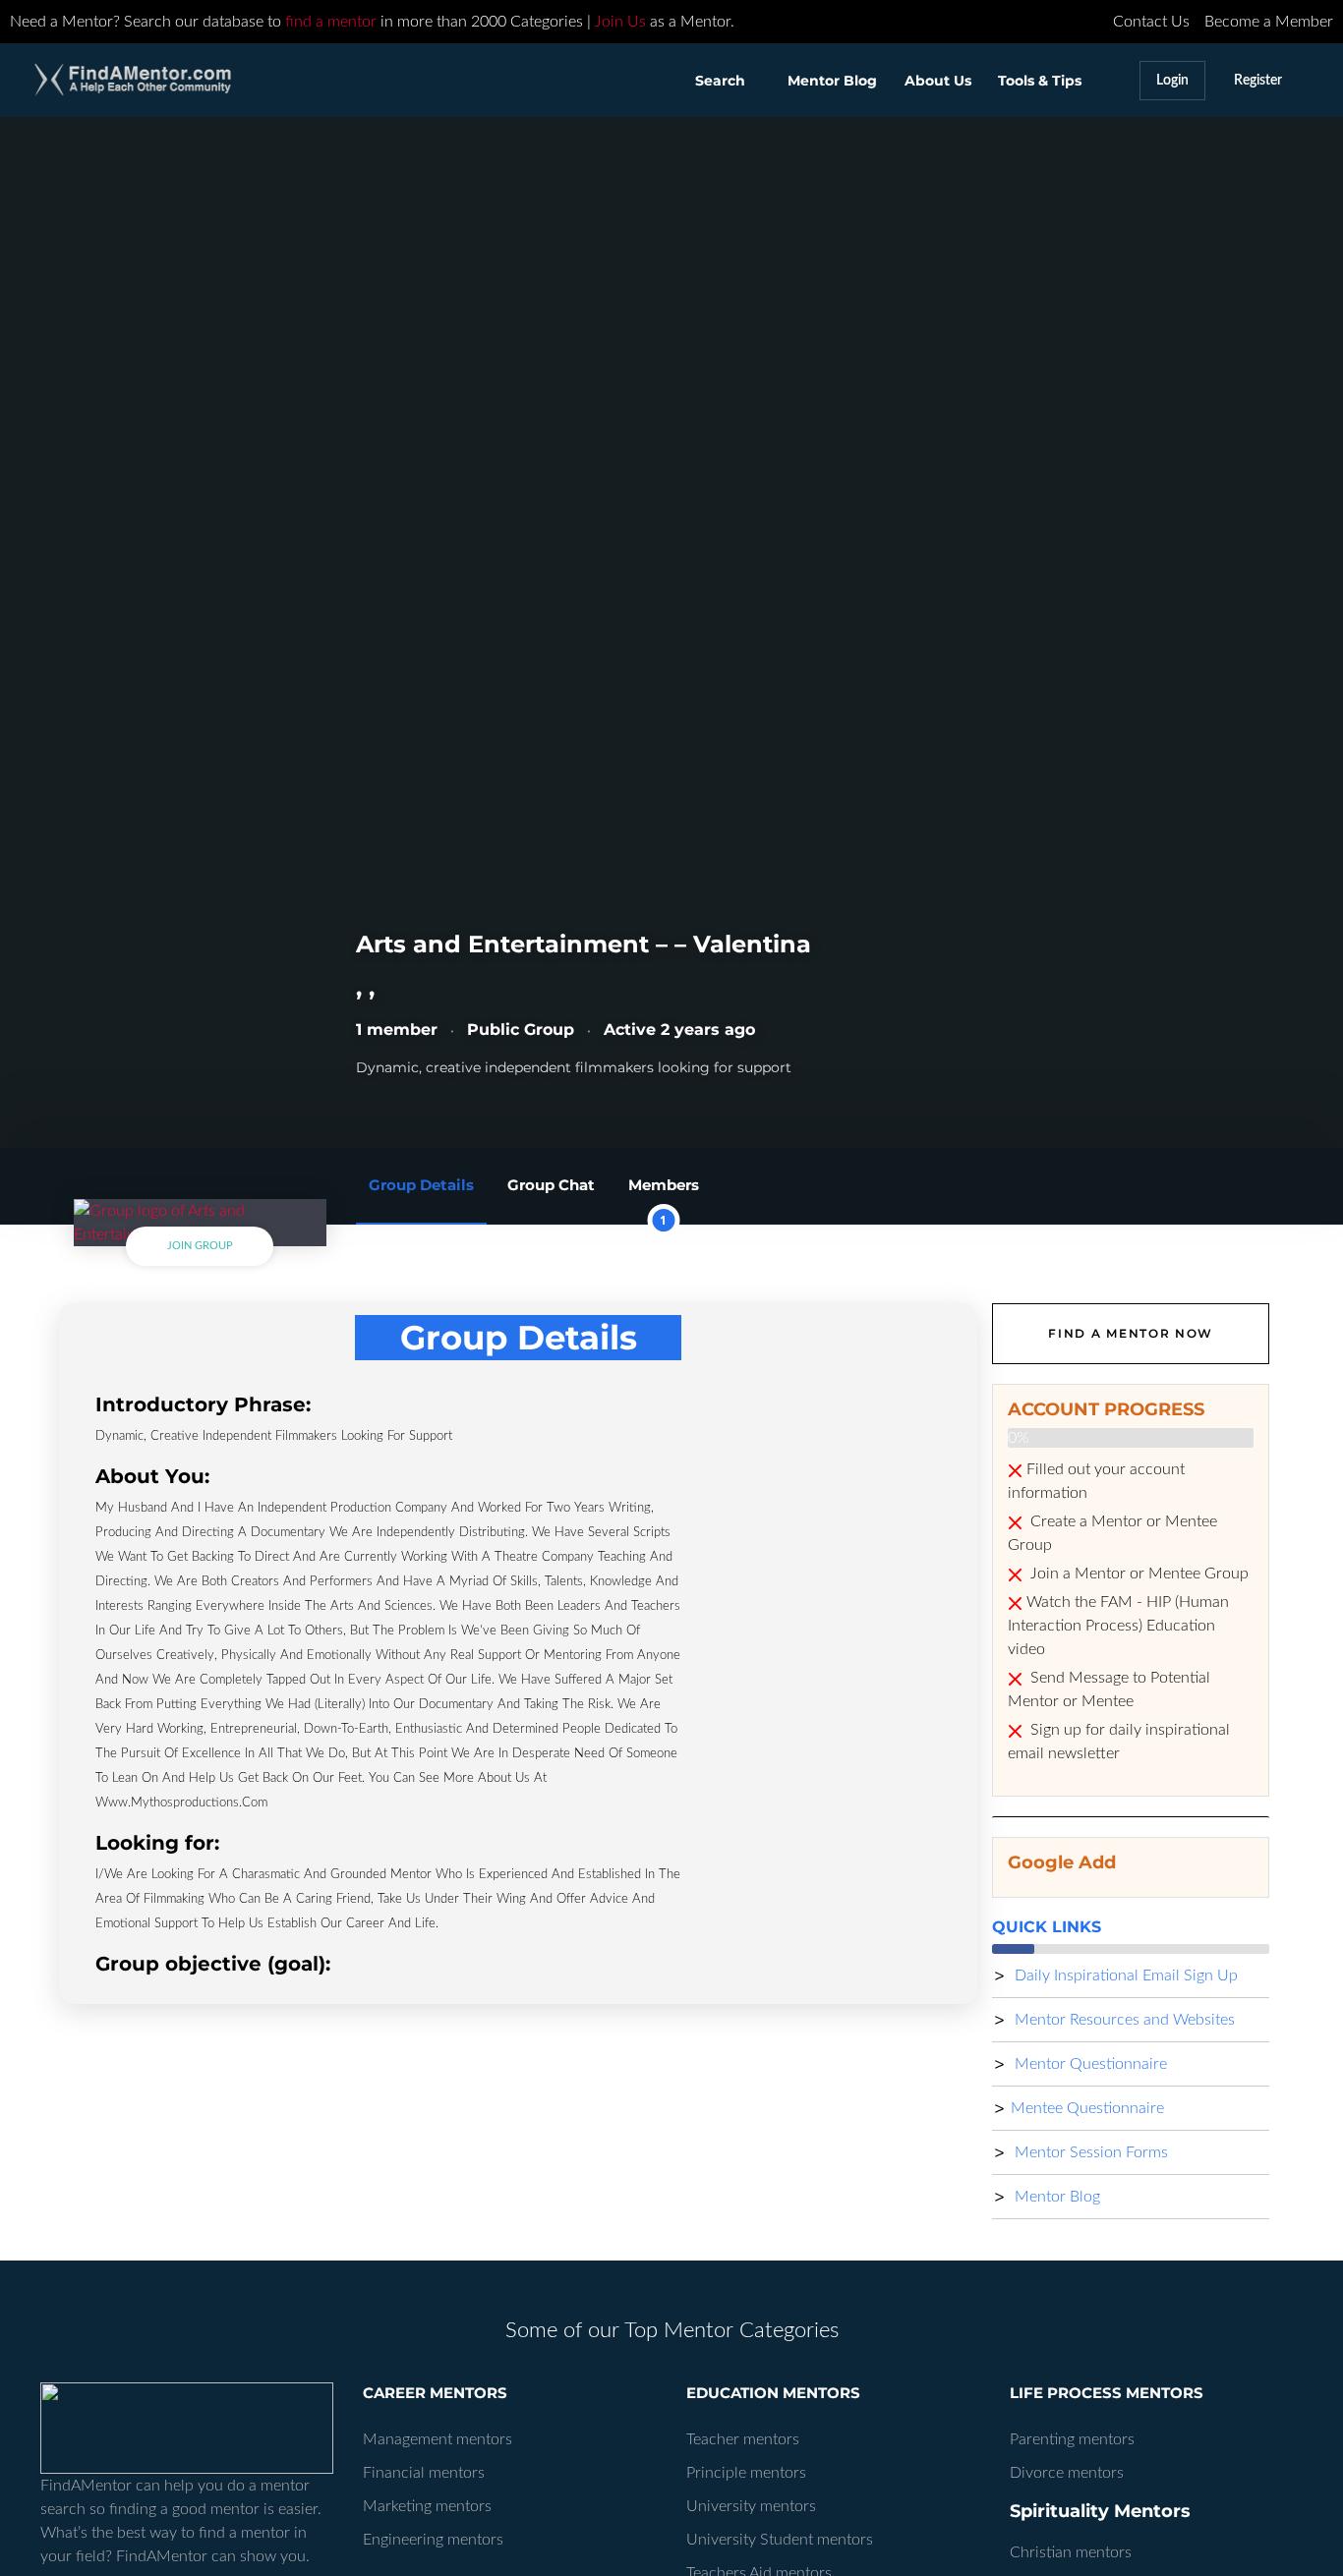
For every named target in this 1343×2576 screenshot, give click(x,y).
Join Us (620, 22)
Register (1258, 80)
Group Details (421, 1185)
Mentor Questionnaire (1089, 2064)
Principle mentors (746, 2473)
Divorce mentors (1067, 2473)
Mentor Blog (832, 81)
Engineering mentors (433, 2540)
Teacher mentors (743, 2439)
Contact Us (1151, 22)
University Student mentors (780, 2540)
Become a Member (1269, 22)
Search (720, 81)
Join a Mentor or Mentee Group (1138, 1574)
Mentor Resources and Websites (1123, 2020)
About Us (938, 81)
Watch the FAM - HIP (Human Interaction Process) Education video (1118, 1626)
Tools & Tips (1040, 81)
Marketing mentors (427, 2506)
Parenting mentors (1072, 2439)
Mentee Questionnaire (1087, 2108)
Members (664, 1200)
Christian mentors (1071, 2552)
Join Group (200, 1246)
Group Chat (551, 1185)
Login (1172, 80)
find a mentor (331, 22)
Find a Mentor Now (1131, 1333)
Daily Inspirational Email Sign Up (1124, 1975)
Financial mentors (424, 2473)
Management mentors (438, 2439)
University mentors (751, 2506)
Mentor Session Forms (1089, 2152)
